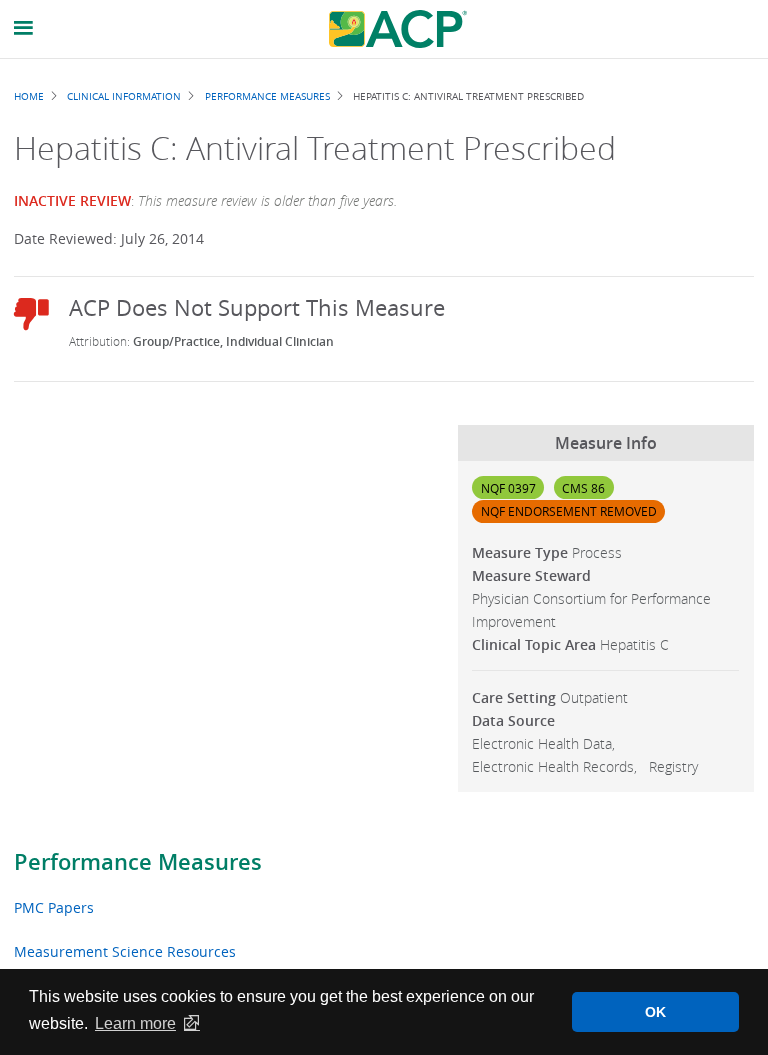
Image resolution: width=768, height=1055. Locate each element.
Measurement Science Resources (125, 951)
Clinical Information (124, 96)
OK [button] (655, 1012)
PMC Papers (54, 907)
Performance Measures (138, 862)
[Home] (398, 29)
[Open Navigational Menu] (24, 28)
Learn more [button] (135, 1023)
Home (29, 96)
